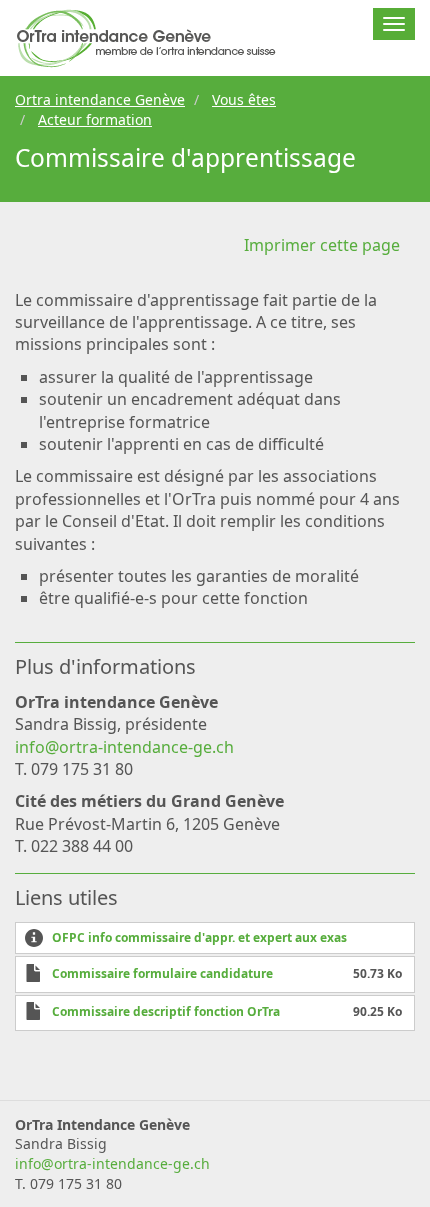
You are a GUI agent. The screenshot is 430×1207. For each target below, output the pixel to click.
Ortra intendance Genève (100, 99)
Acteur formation (95, 119)
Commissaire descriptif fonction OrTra (166, 1011)
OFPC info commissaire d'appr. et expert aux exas (199, 937)
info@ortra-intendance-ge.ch (124, 747)
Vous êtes (244, 99)
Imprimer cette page (322, 245)
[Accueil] (147, 38)
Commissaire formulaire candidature (162, 973)
